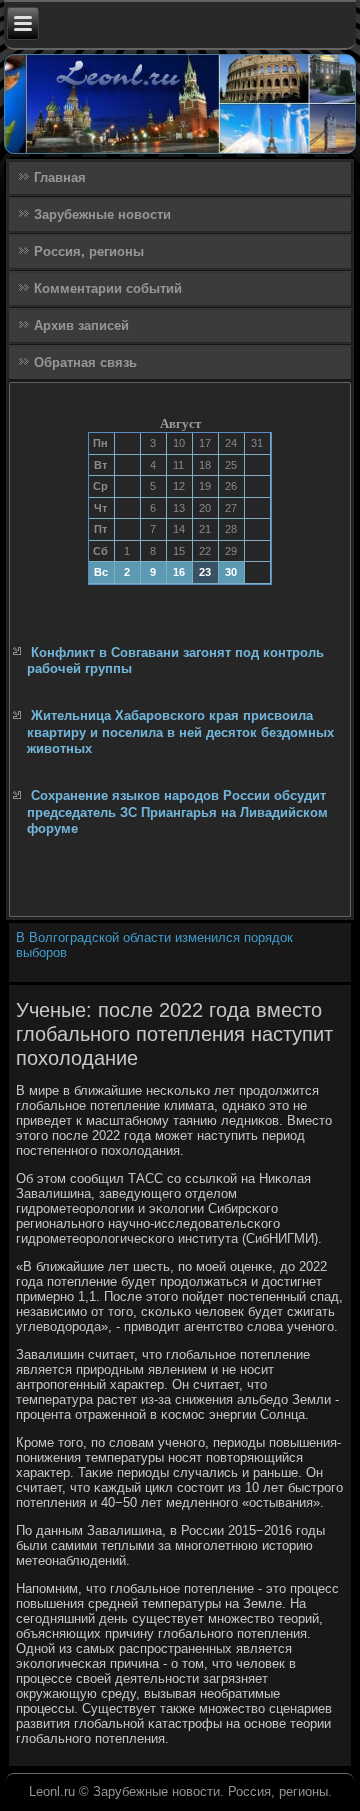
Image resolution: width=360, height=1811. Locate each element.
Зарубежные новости (102, 214)
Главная (60, 177)
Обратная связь (85, 362)
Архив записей (81, 325)
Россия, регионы (89, 251)
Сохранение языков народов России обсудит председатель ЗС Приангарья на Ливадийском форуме (177, 812)
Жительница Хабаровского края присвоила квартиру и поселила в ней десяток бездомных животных (180, 732)
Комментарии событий (108, 288)
